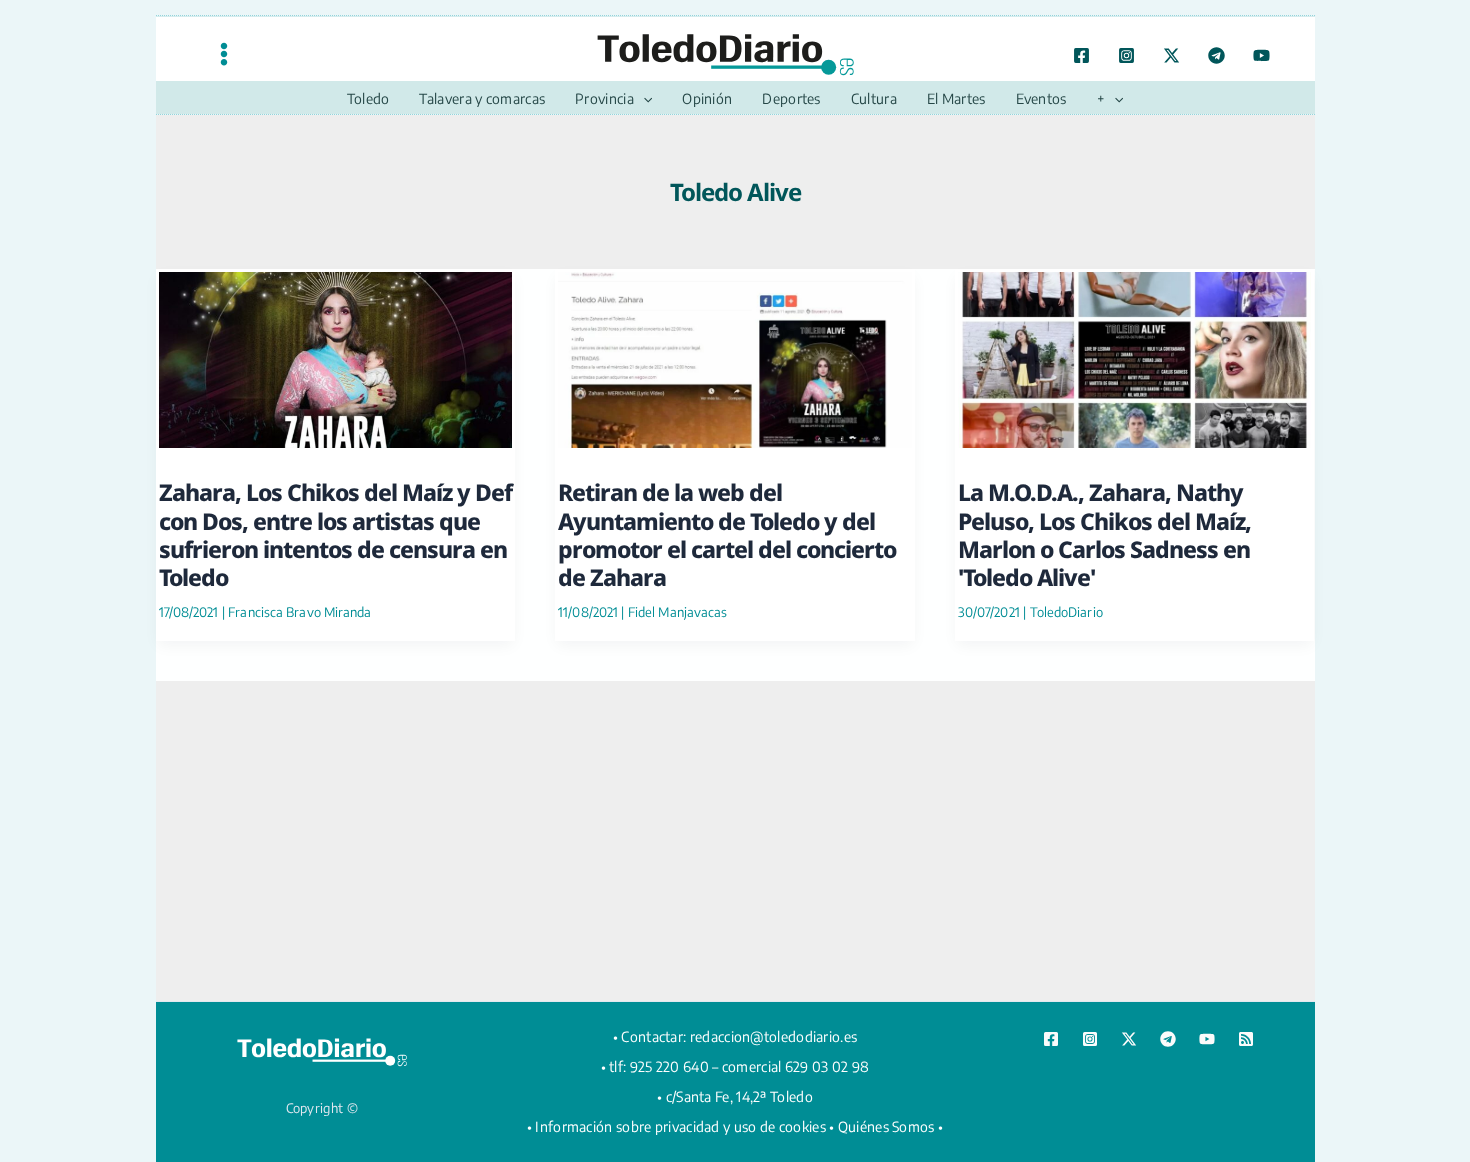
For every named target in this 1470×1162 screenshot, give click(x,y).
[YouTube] (1261, 55)
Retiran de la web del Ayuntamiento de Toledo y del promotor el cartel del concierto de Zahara (727, 534)
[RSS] (1246, 1039)
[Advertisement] (735, 841)
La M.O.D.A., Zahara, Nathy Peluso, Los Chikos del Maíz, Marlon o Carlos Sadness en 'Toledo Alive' (1104, 534)
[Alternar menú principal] (224, 53)
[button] (643, 99)
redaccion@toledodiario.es (774, 1036)
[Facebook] (1081, 55)
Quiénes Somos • (891, 1126)
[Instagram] (1126, 55)
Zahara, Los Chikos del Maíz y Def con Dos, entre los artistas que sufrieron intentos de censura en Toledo (335, 534)
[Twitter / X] (1171, 55)
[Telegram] (1216, 55)
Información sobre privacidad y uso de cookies (680, 1126)
